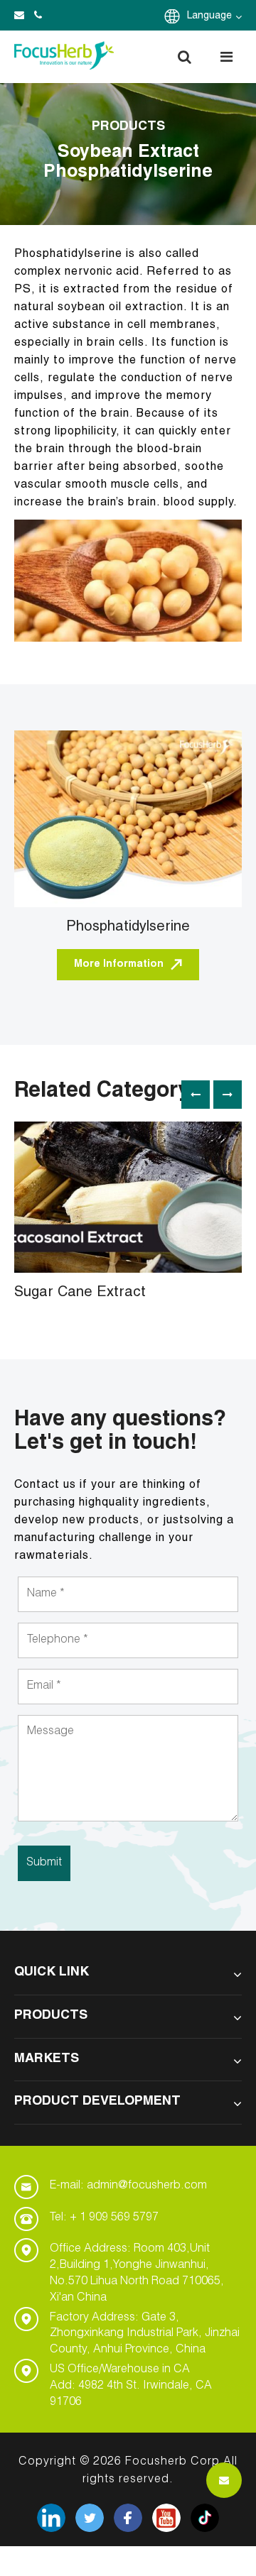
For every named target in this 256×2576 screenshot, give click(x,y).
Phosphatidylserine (128, 928)
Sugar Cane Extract (80, 1293)
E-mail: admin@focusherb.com (128, 2186)
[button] (184, 57)
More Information (119, 965)
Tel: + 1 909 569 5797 (104, 2218)
